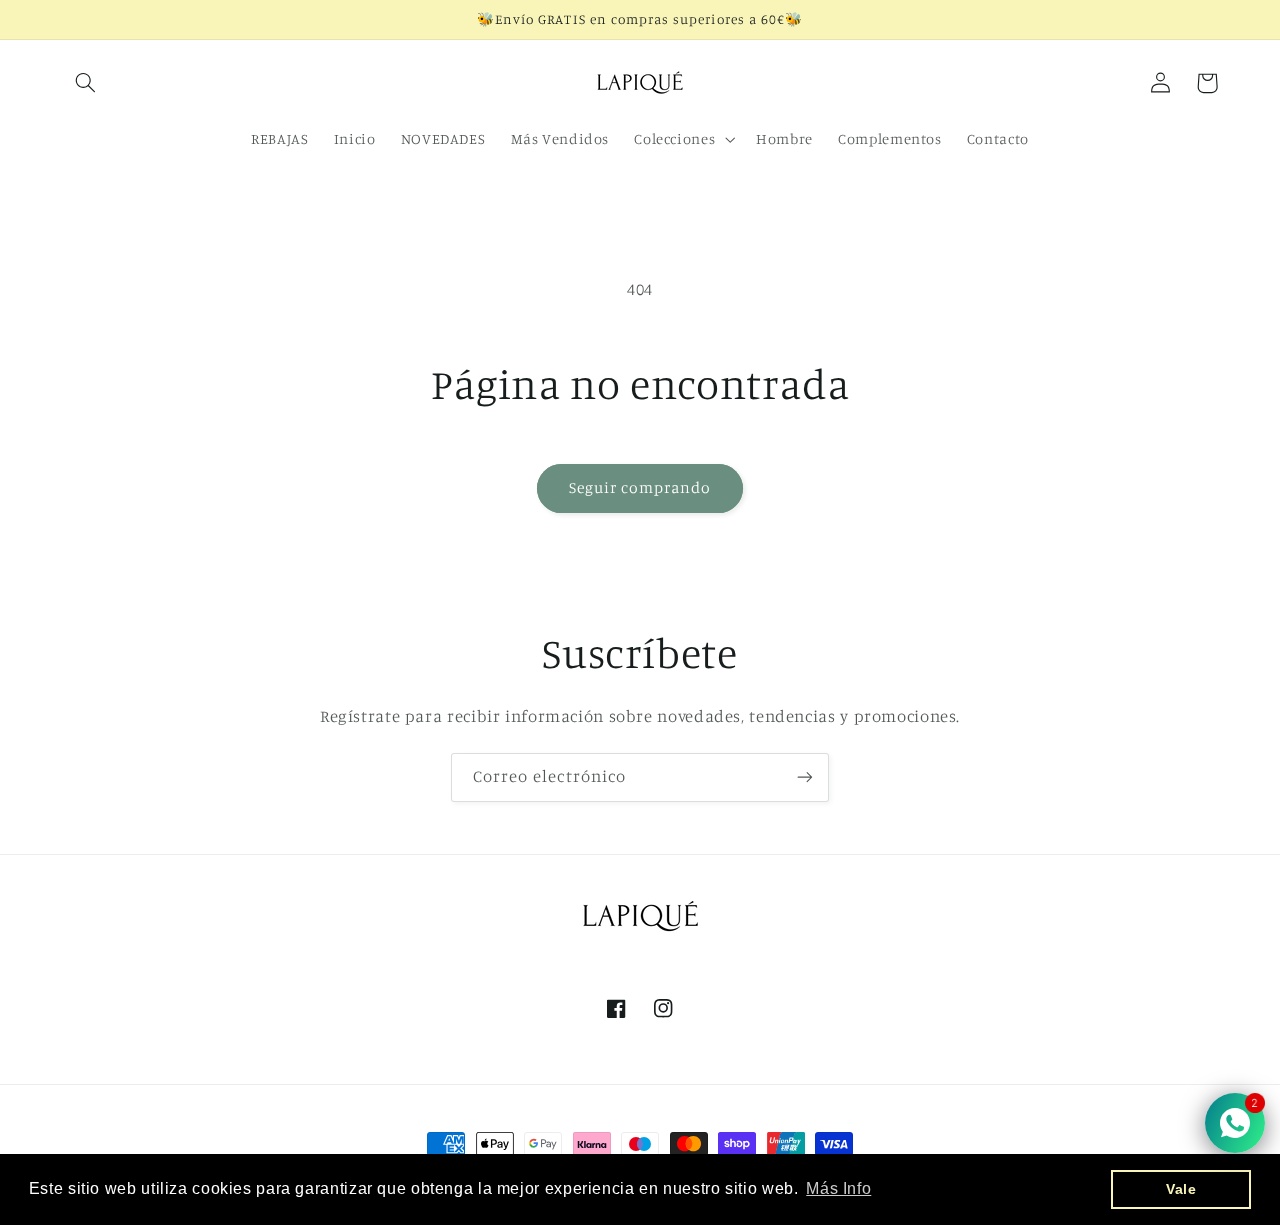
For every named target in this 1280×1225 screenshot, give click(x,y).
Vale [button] (1181, 1189)
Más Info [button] (838, 1188)
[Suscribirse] (805, 777)
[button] (86, 83)
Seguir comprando (640, 487)
